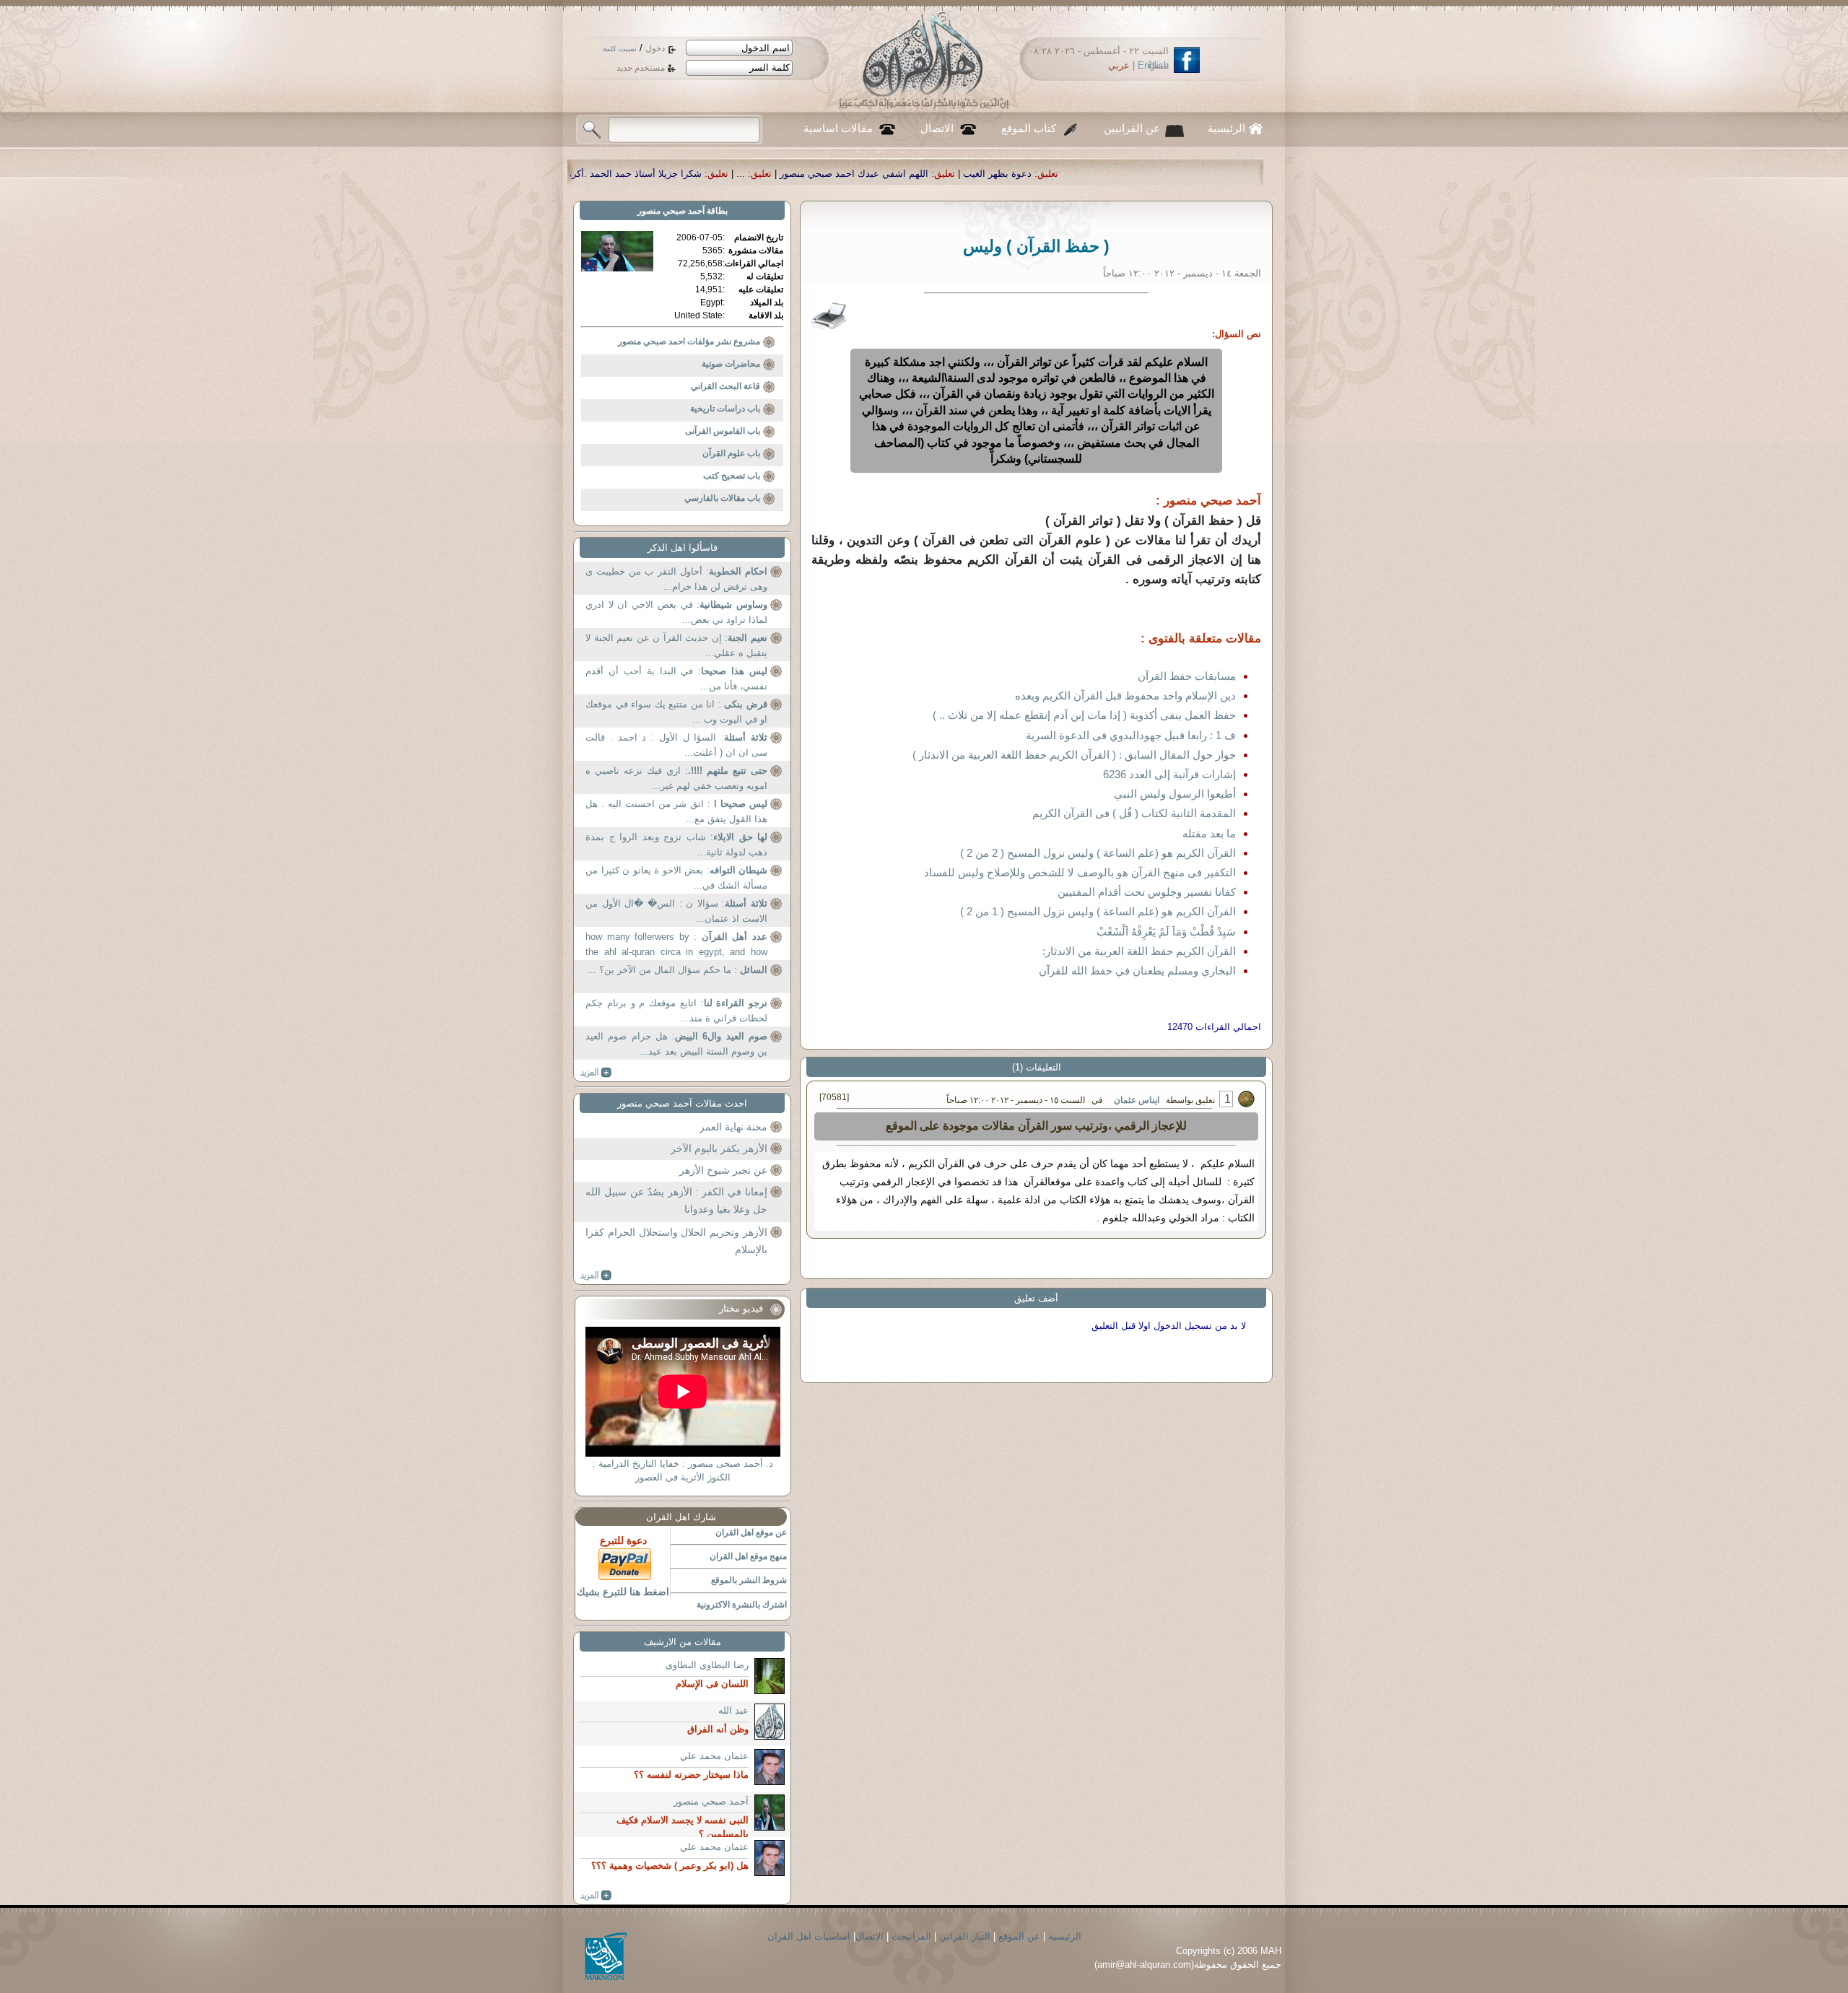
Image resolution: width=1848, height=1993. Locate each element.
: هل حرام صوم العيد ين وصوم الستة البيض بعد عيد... (676, 1044)
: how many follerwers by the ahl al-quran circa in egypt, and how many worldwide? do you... (676, 946)
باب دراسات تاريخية (725, 409)
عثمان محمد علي (714, 1756)
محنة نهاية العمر (733, 1127)
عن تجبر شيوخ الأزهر (723, 1170)
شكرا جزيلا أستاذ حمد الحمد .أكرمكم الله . (828, 174)
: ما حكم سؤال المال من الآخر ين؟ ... (677, 970)
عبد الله (733, 1710)
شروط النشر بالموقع (749, 1580)
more (596, 1073)
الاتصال (937, 128)
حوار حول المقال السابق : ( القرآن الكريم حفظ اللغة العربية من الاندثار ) (1074, 755)
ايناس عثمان (1137, 1100)
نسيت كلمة (620, 49)
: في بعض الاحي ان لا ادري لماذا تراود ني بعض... (676, 612)
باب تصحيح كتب (732, 476)
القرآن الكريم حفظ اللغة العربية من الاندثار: (1139, 951)
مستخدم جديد (641, 68)
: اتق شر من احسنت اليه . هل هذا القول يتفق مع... (676, 812)
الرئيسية (1226, 128)
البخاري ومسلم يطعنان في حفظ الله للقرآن (1137, 971)
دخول (655, 48)
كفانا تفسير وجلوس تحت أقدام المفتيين (1147, 892)
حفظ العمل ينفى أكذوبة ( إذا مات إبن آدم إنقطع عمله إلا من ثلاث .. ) (1084, 715)
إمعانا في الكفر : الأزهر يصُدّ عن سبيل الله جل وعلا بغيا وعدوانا (676, 1200)
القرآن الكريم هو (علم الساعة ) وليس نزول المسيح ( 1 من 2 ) (1098, 911)
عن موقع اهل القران (751, 1532)
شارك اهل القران (681, 1517)
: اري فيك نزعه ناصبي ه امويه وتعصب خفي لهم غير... (676, 779)
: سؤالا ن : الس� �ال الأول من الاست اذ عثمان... (676, 911)
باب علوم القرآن (731, 453)
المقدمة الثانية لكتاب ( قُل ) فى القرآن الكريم (1134, 813)
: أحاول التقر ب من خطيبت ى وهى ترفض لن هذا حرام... (676, 579)
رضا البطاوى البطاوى (707, 1665)
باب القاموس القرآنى (723, 431)
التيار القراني (965, 1936)
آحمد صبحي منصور (671, 211)
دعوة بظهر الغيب (1208, 174)
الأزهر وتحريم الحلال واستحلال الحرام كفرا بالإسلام (676, 1241)
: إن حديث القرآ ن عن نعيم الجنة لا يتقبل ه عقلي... (676, 646)
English (1153, 65)
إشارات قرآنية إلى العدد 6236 (1169, 774)
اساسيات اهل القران (809, 1936)
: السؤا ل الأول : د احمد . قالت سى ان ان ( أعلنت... (676, 745)
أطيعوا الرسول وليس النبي (1175, 794)
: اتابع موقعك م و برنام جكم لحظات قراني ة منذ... (676, 1011)
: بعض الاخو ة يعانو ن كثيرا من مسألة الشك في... (676, 878)
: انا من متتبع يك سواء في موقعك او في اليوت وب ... (676, 712)
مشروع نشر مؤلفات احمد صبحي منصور (689, 341)
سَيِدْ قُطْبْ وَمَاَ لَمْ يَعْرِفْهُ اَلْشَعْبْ (1166, 932)
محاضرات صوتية (731, 364)
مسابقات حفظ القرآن (1187, 676)
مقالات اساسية (838, 128)
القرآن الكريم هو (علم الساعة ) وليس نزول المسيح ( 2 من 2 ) (1098, 853)
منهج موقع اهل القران (748, 1556)
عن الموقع (1019, 1936)
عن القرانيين (1132, 128)
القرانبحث (911, 1936)
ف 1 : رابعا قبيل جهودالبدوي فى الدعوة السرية (1131, 735)
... (951, 174)
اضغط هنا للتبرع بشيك (623, 1592)
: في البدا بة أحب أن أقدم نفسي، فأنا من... (676, 679)
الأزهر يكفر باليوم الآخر (719, 1148)
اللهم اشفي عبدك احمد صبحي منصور (1065, 174)
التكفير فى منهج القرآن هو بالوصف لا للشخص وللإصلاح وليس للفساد (1080, 872)
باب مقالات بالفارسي (722, 498)
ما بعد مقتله (1209, 833)
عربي (1119, 65)
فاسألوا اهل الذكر (683, 548)
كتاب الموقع (1029, 128)
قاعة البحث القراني (725, 386)
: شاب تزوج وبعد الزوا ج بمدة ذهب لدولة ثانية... (676, 845)
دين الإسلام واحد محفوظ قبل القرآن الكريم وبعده (1125, 695)
